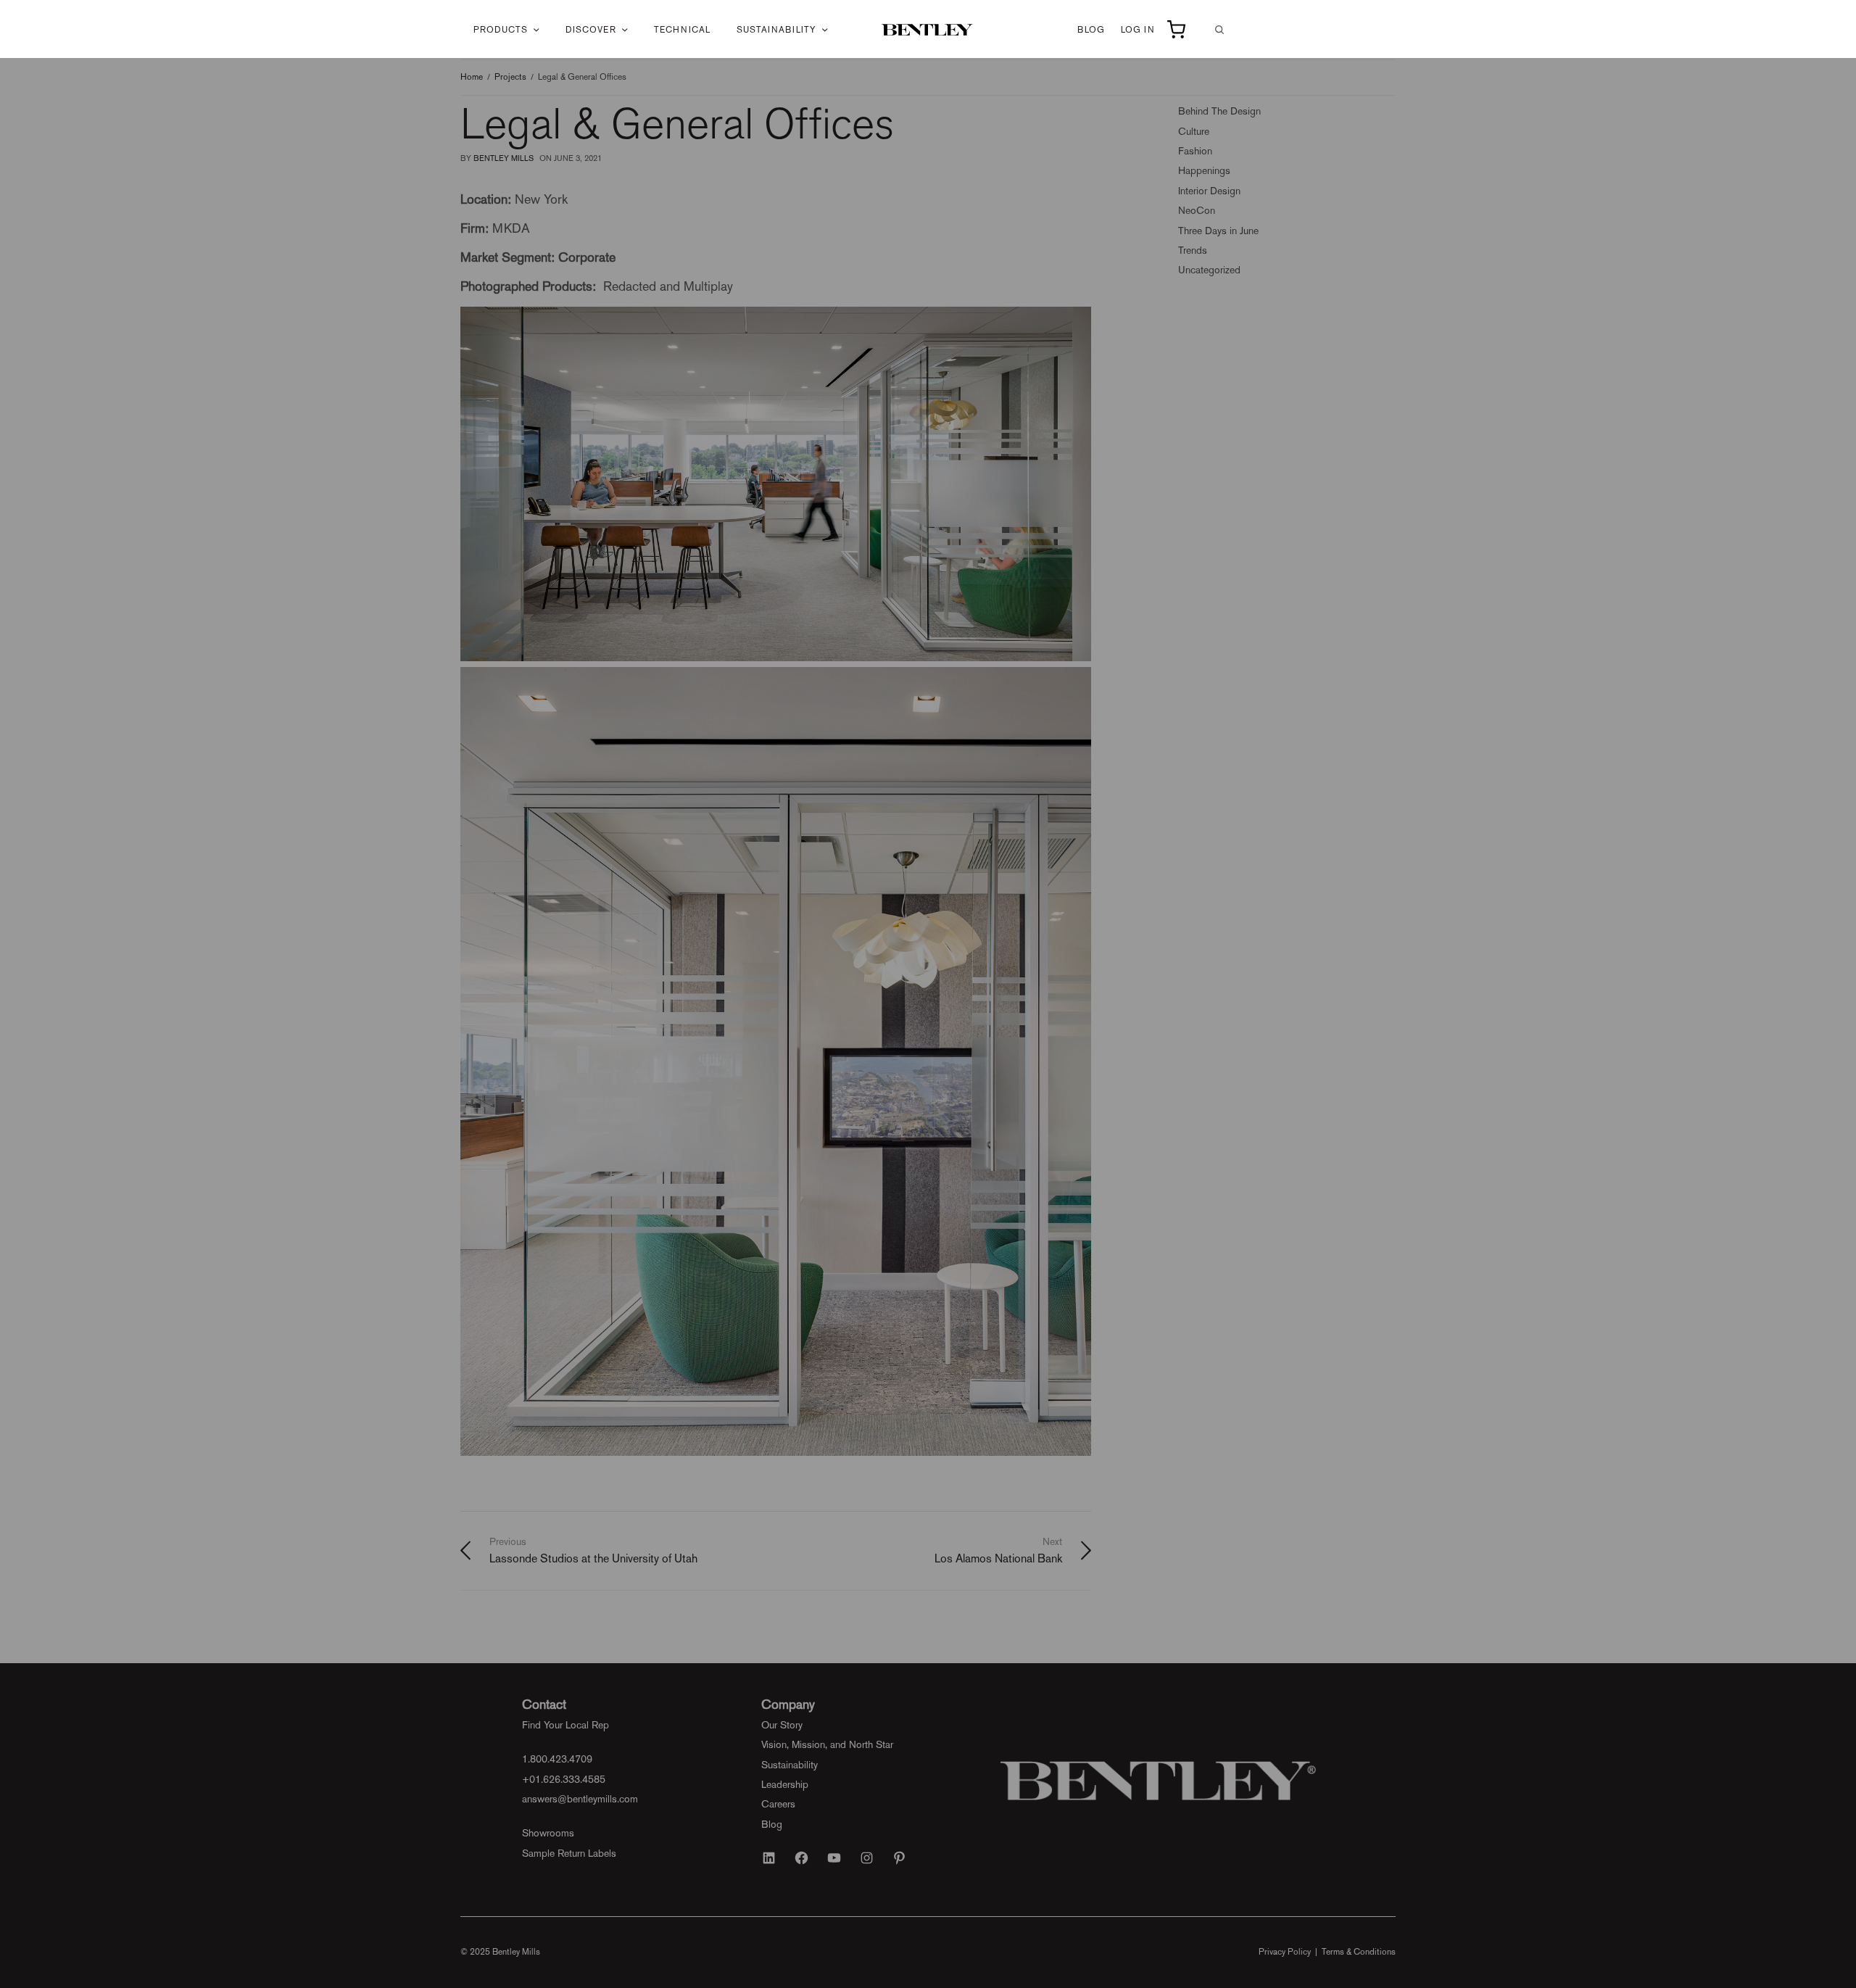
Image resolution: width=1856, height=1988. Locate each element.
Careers (778, 1804)
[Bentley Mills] (928, 30)
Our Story (782, 1725)
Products (501, 30)
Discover (591, 30)
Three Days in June (1218, 231)
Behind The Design (1219, 111)
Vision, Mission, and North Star (827, 1744)
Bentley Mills (504, 158)
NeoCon (1197, 210)
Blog (1091, 30)
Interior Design (1209, 191)
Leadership (785, 1784)
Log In (1138, 30)
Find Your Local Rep (565, 1725)
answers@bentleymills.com (580, 1799)
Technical (682, 30)
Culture (1194, 131)
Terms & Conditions (1359, 1952)
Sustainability (776, 30)
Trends (1193, 250)
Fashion (1195, 151)
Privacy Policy (1285, 1952)
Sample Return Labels (569, 1853)
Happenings (1204, 170)
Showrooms (548, 1833)
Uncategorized (1209, 270)
